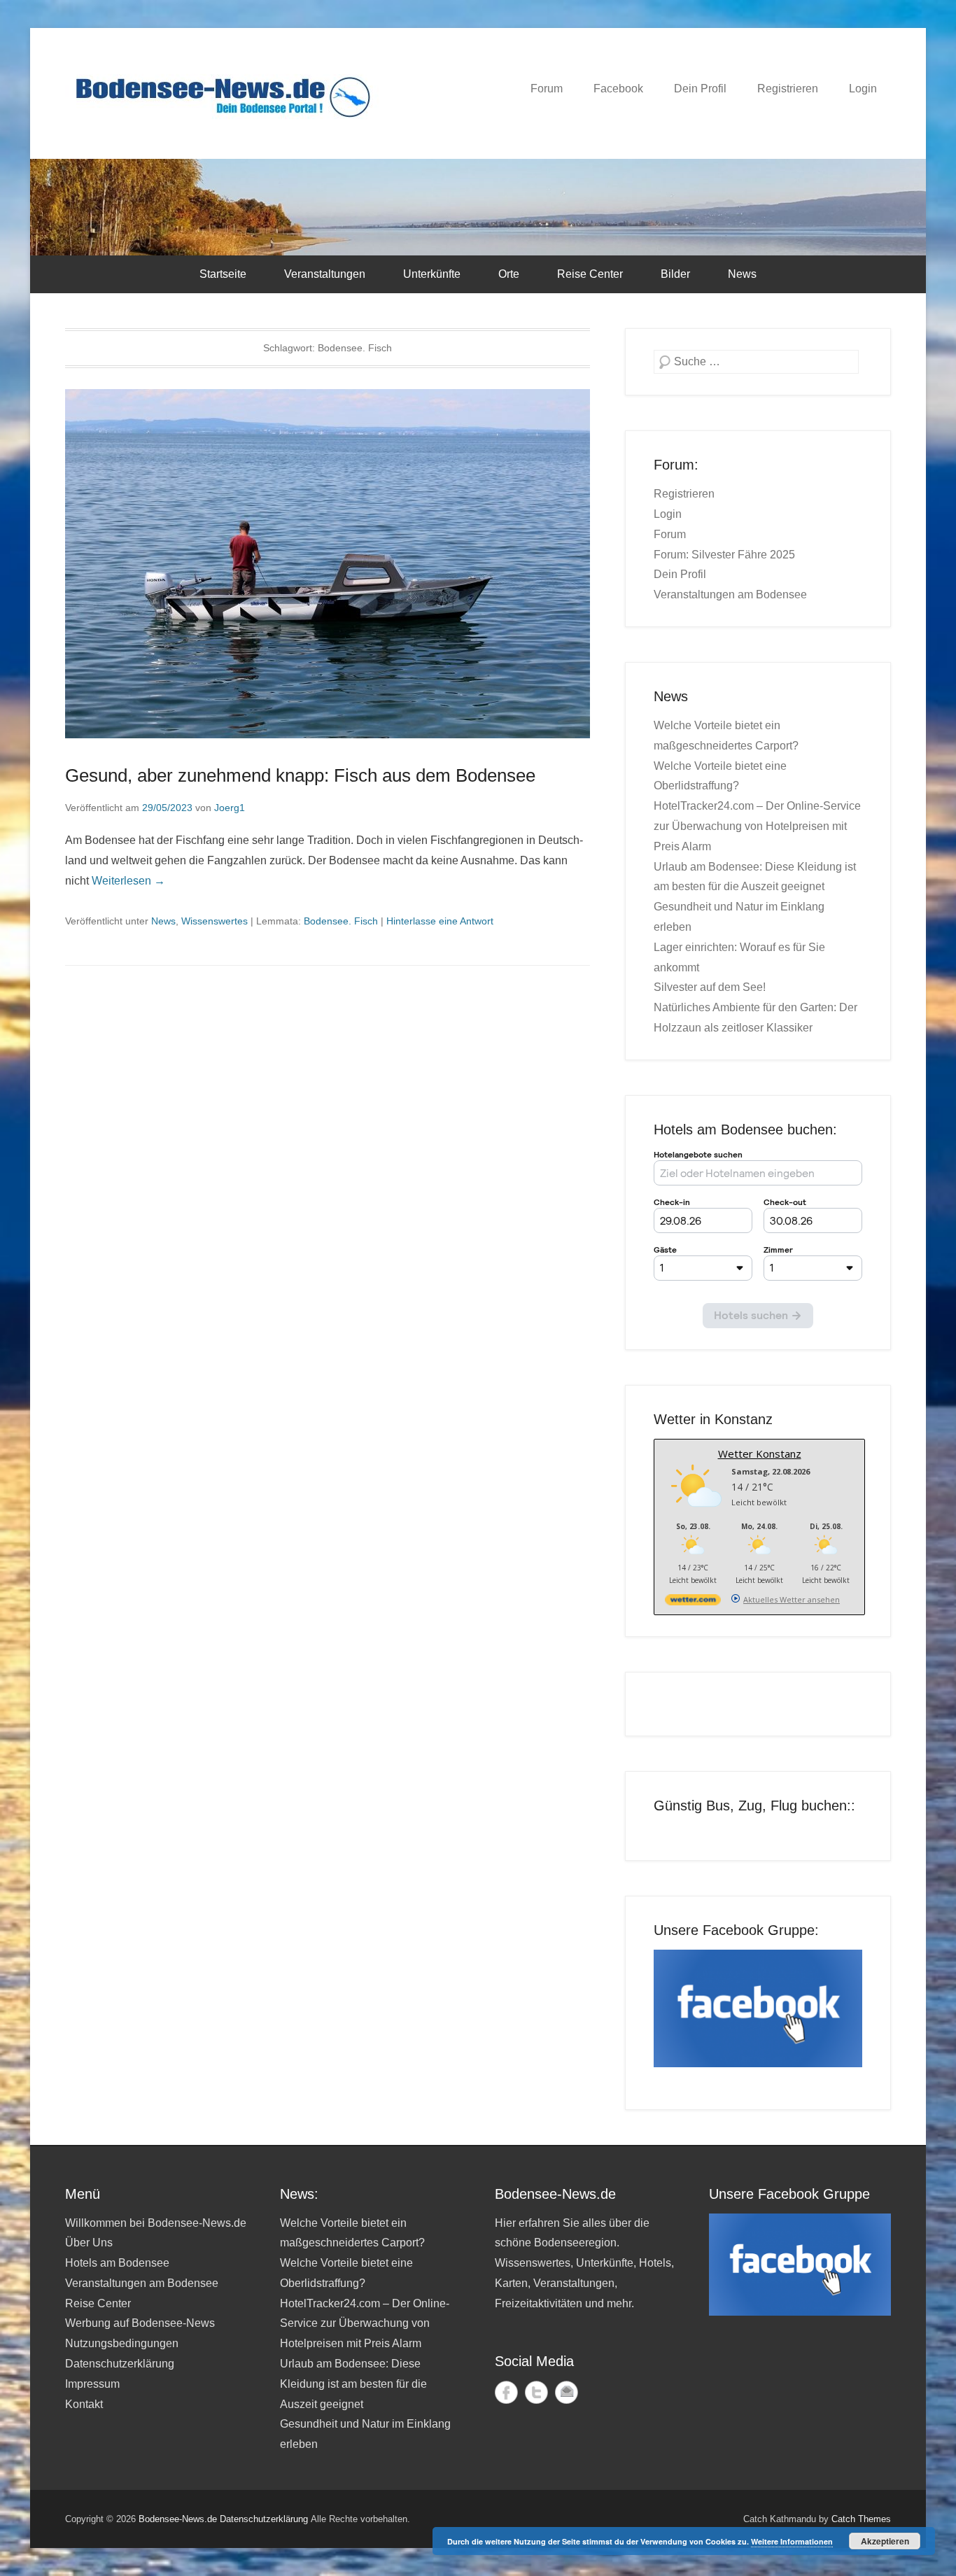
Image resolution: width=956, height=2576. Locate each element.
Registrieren (788, 89)
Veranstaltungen (325, 274)
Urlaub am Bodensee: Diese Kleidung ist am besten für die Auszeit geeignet (353, 2384)
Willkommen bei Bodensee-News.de (156, 2223)
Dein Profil (700, 89)
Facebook (618, 89)
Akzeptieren (885, 2541)
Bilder (675, 274)
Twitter (536, 2392)
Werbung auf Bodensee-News (140, 2323)
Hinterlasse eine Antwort (440, 921)
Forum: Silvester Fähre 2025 (724, 555)
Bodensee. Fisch (341, 921)
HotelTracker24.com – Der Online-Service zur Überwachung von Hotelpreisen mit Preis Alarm (757, 826)
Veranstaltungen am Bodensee (730, 594)
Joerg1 (230, 808)
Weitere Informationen (792, 2541)
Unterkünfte (432, 274)
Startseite (223, 274)
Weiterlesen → (128, 881)
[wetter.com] (693, 1602)
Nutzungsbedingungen (122, 2343)
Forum (547, 89)
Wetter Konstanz (760, 1454)
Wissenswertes (215, 921)
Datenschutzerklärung (120, 2364)
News (742, 274)
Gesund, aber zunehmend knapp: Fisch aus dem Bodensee (300, 775)
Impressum (92, 2384)
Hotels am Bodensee (117, 2263)
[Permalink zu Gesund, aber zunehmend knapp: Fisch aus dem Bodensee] (328, 564)
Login (863, 89)
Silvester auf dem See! (710, 987)
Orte (509, 274)
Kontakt (84, 2404)
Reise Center (590, 274)
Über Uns (89, 2243)
